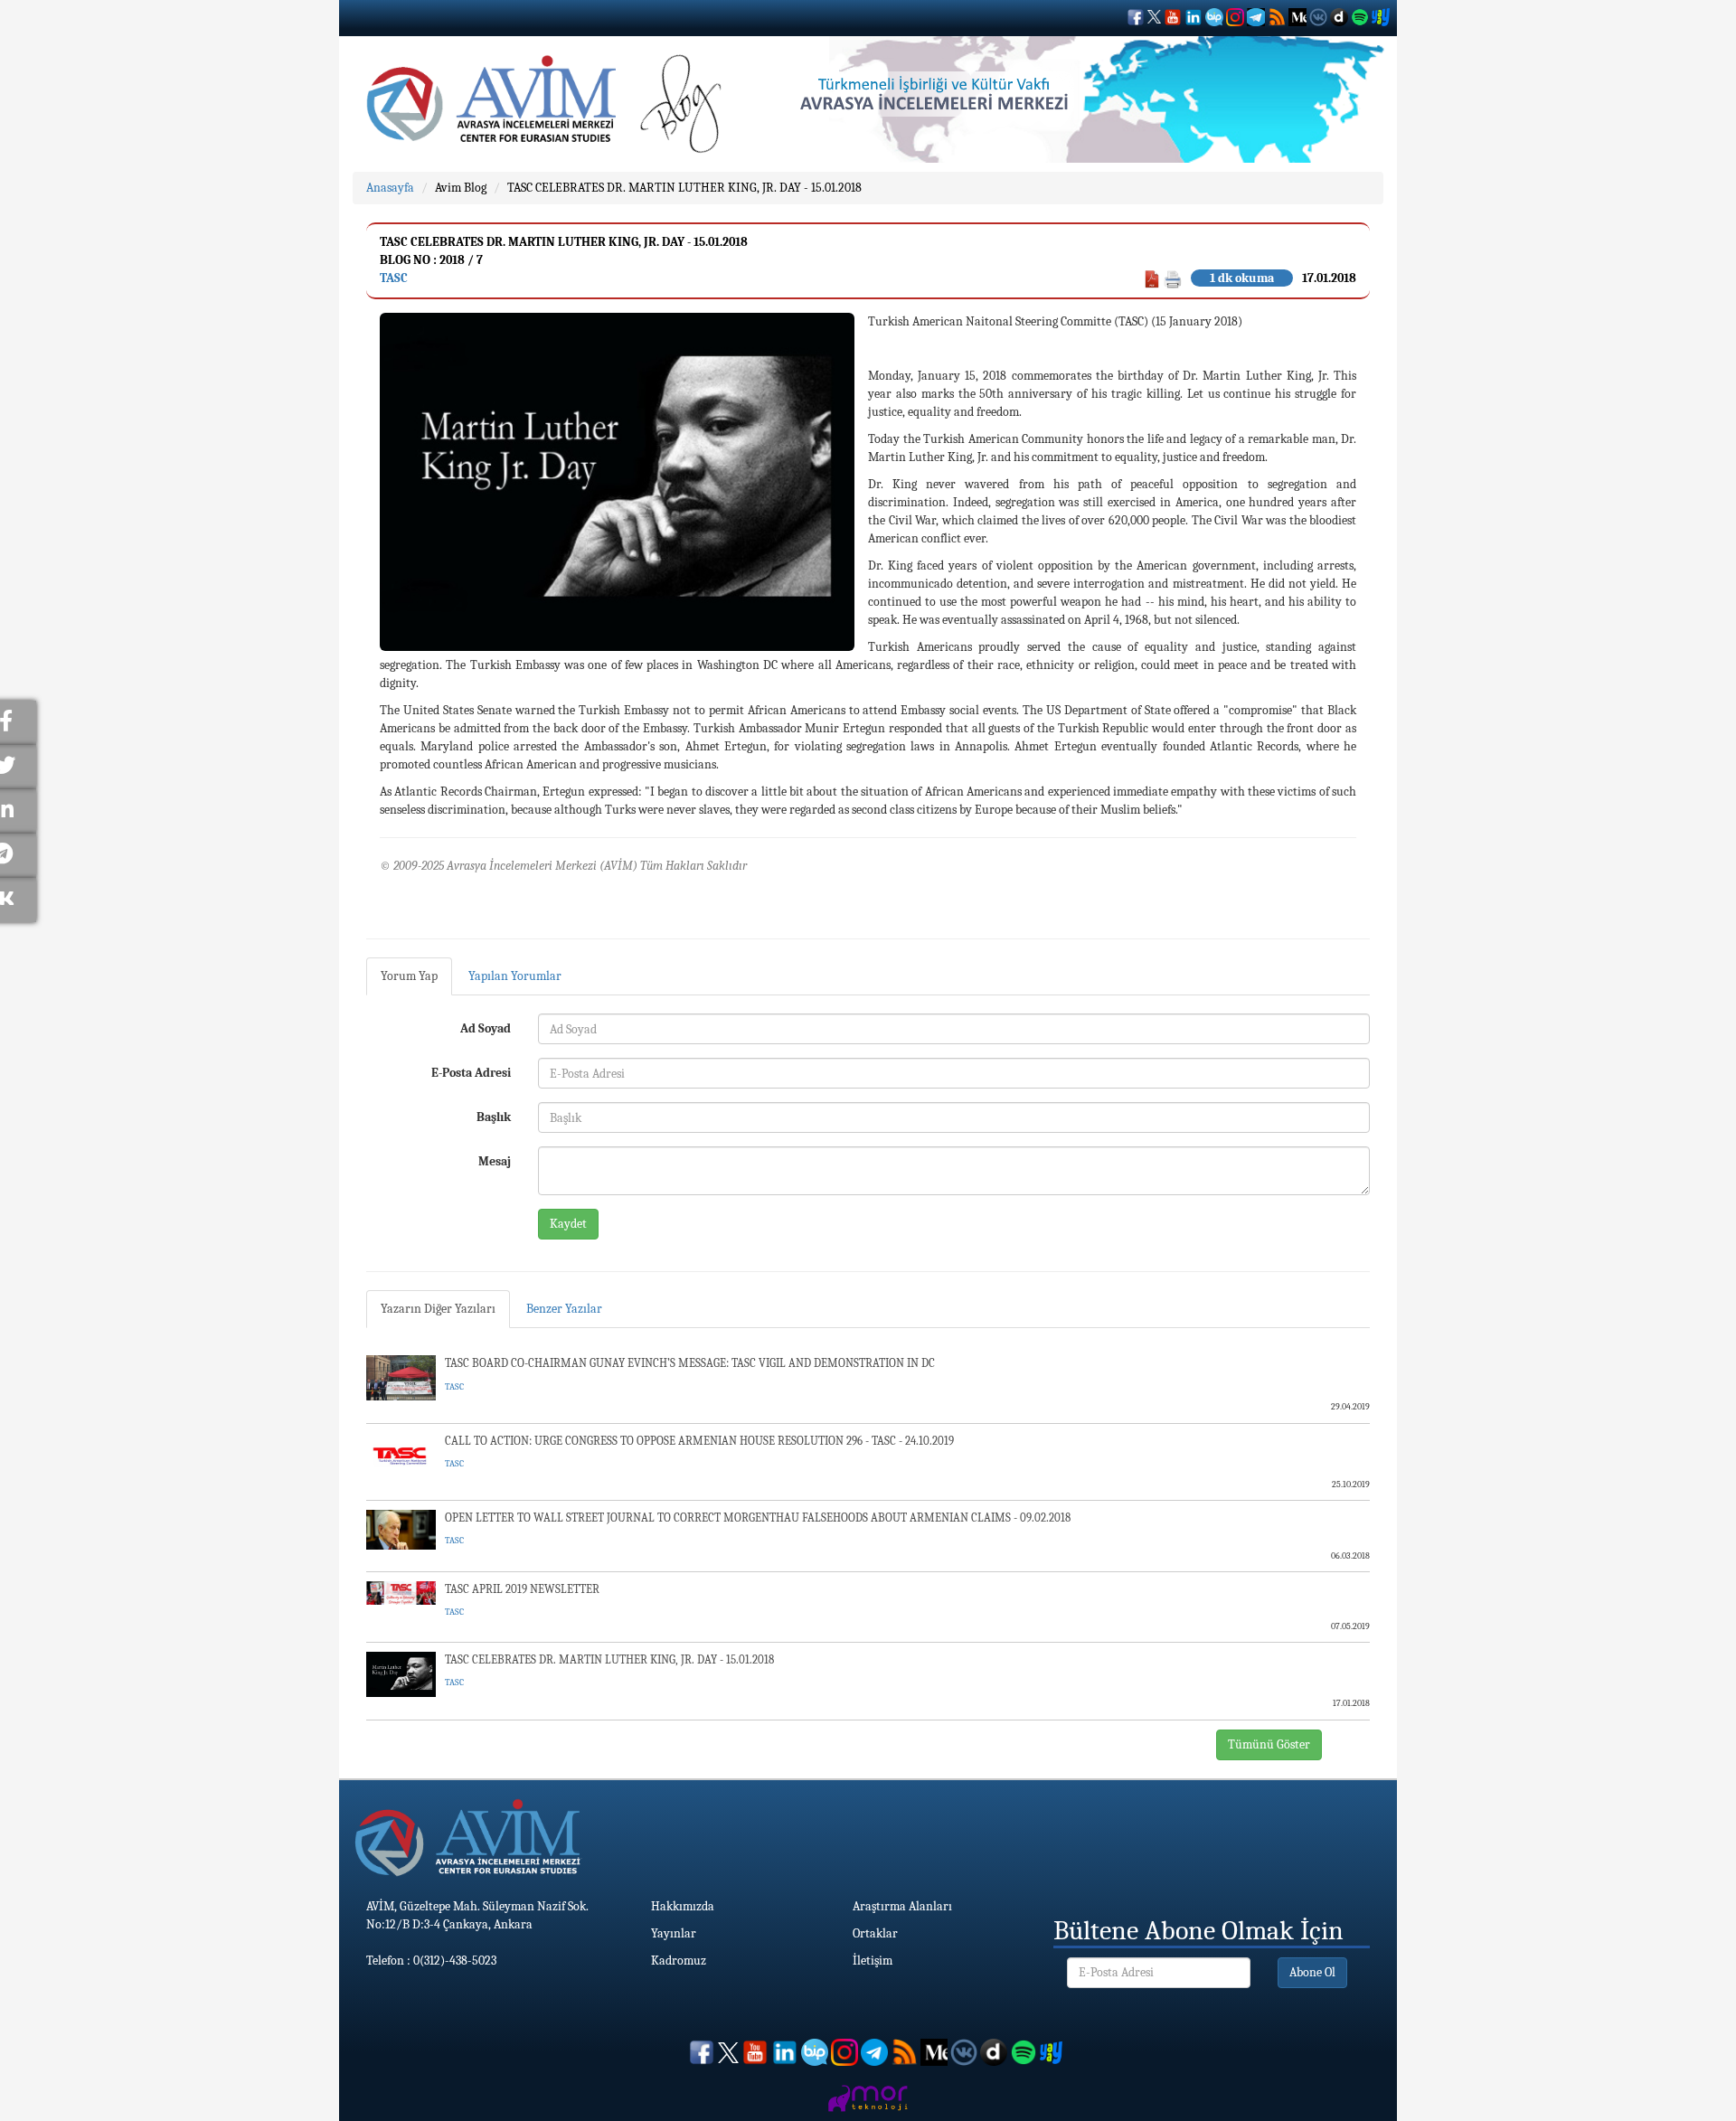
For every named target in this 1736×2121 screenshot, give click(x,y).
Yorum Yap (409, 976)
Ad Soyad (486, 1028)
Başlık (494, 1117)
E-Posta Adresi (471, 1073)
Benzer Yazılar (564, 1309)
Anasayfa (390, 188)
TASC (394, 278)
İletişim (873, 1961)
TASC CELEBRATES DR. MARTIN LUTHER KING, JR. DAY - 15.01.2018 (684, 188)
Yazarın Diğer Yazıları (438, 1309)
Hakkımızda (683, 1906)
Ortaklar (875, 1933)
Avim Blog (461, 188)
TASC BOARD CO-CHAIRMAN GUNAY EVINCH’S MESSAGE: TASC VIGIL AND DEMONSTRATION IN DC (690, 1363)
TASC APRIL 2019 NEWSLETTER (522, 1589)
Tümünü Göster (1269, 1744)
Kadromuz (679, 1961)
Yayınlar (674, 1933)
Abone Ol (1312, 1972)
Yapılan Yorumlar (515, 976)
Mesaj (495, 1161)
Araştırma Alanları (902, 1906)
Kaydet (568, 1224)
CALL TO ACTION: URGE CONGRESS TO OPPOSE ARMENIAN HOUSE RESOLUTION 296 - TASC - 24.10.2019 (699, 1441)
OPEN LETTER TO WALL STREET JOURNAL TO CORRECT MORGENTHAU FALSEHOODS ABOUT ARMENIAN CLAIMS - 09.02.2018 (758, 1518)
